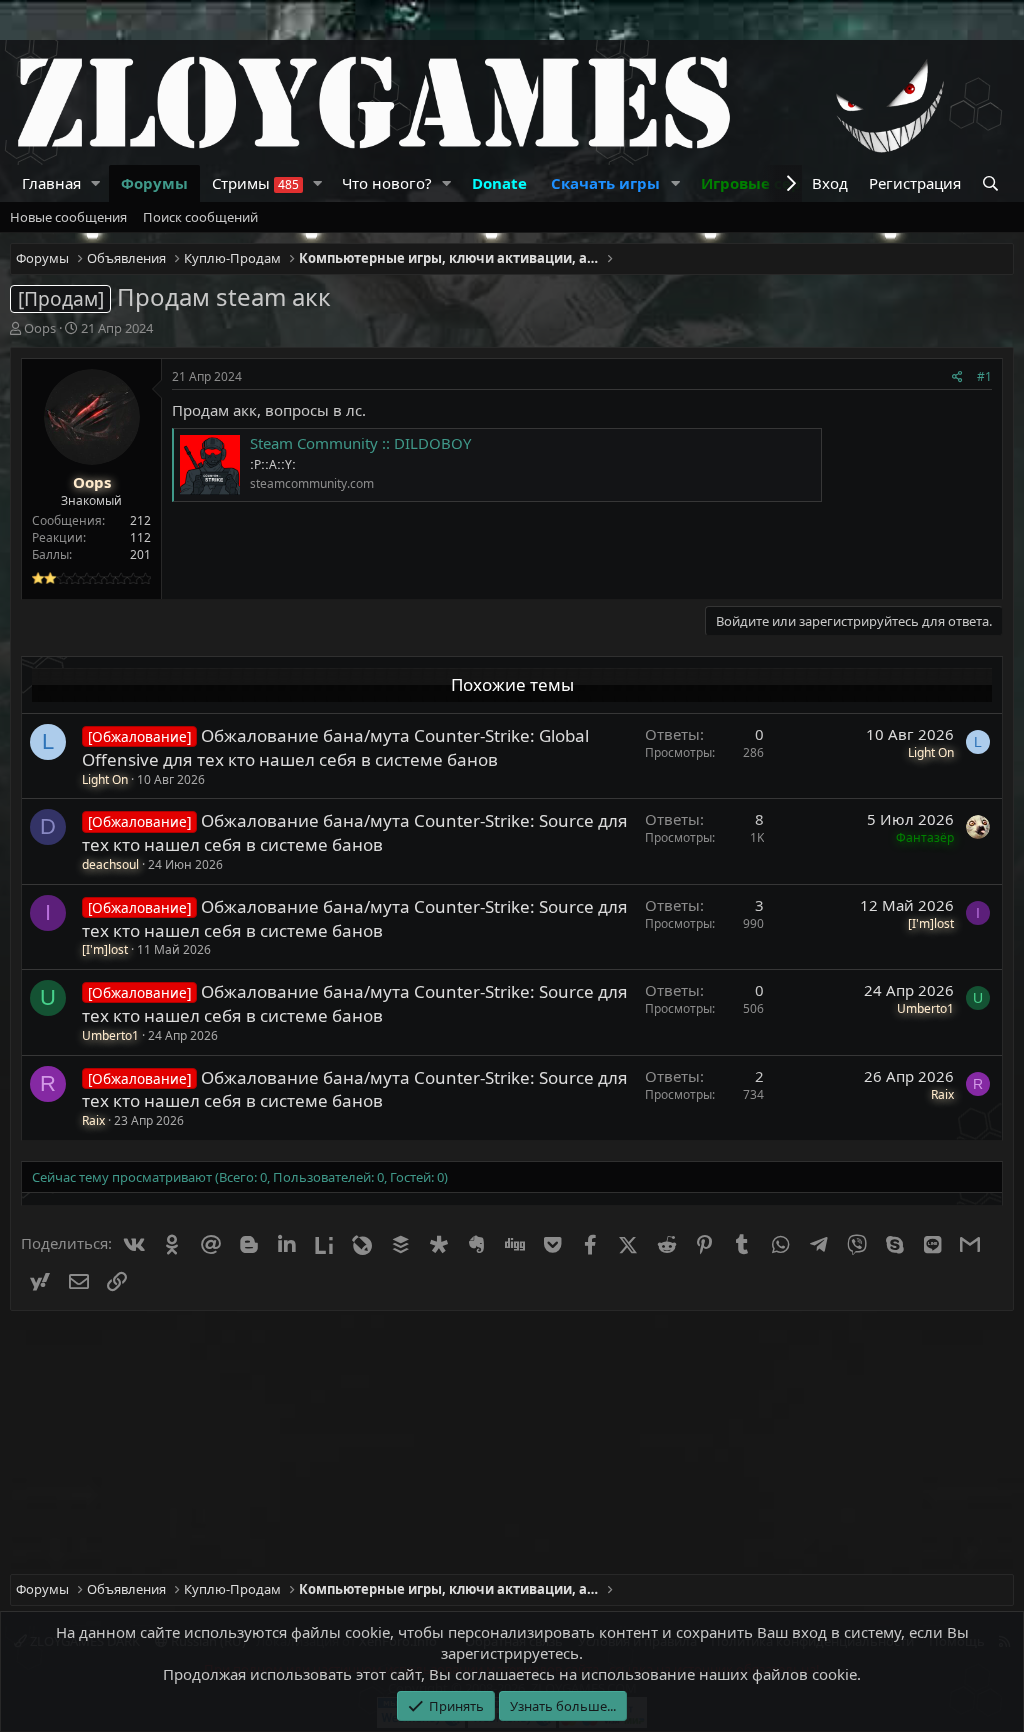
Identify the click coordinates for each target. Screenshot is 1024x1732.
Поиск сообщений (200, 217)
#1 (984, 376)
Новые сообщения (68, 217)
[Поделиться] (957, 377)
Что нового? (387, 183)
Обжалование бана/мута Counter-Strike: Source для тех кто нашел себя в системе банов (355, 832)
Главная (51, 183)
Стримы (255, 183)
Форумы (154, 183)
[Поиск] (992, 183)
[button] (96, 183)
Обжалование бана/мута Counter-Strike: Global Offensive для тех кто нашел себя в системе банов (335, 747)
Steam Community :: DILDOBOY (360, 443)
